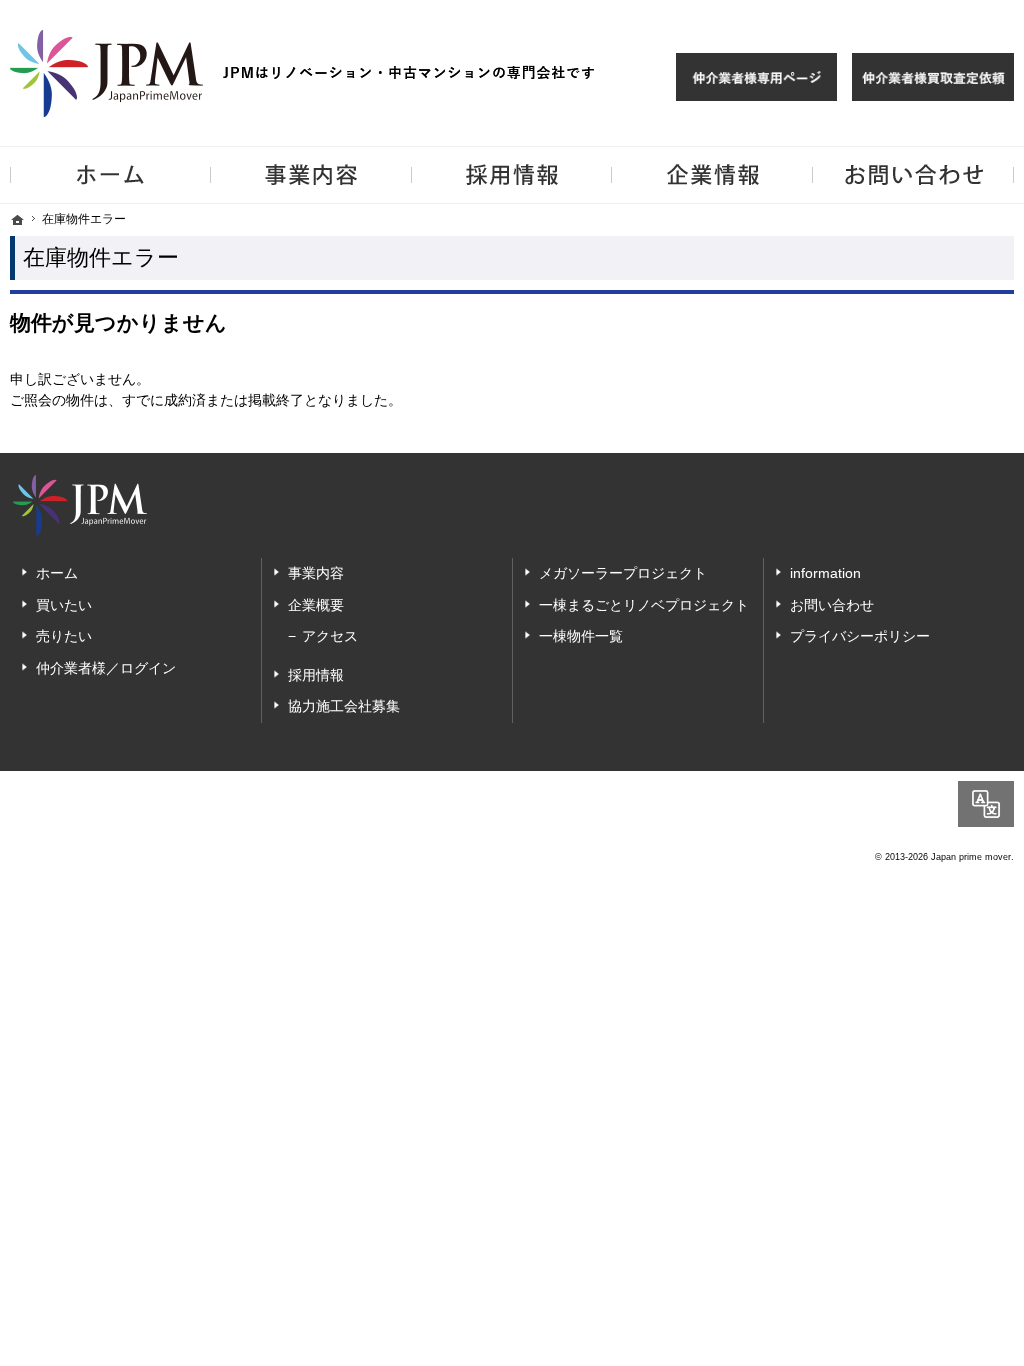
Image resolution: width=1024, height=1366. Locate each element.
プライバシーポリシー (860, 636)
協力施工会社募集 (344, 706)
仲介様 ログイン (756, 77)
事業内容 (316, 573)
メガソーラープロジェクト (623, 573)
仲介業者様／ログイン (106, 668)
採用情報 (316, 675)
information (825, 573)
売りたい (64, 636)
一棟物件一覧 (581, 636)
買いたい (64, 605)
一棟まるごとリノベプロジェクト (644, 605)
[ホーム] (18, 220)
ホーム (57, 573)
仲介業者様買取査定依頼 (933, 77)
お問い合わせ (832, 605)
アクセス (330, 636)
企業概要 (316, 605)
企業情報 (712, 175)
